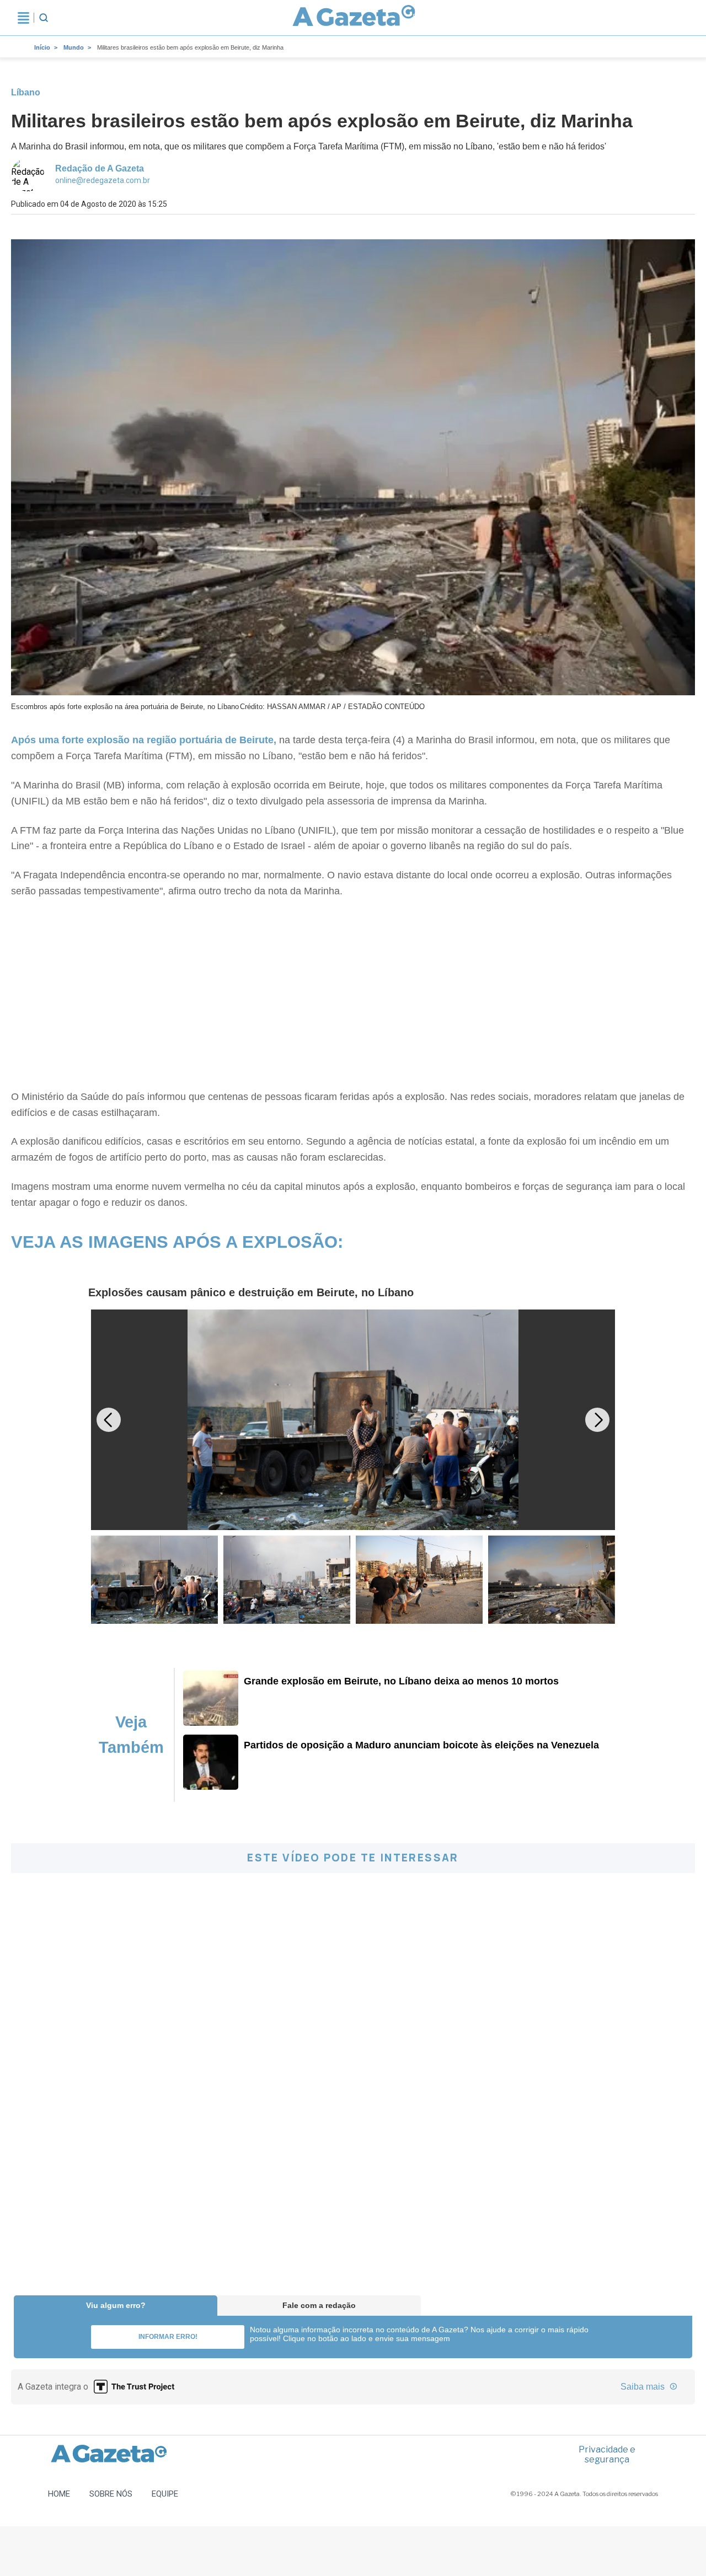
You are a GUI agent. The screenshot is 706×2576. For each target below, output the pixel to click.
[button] (597, 1420)
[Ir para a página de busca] (44, 18)
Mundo (74, 47)
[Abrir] (23, 18)
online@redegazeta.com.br (103, 180)
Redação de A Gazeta (100, 168)
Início (42, 47)
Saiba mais (644, 2387)
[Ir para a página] (354, 18)
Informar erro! (168, 2337)
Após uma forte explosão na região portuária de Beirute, (144, 740)
